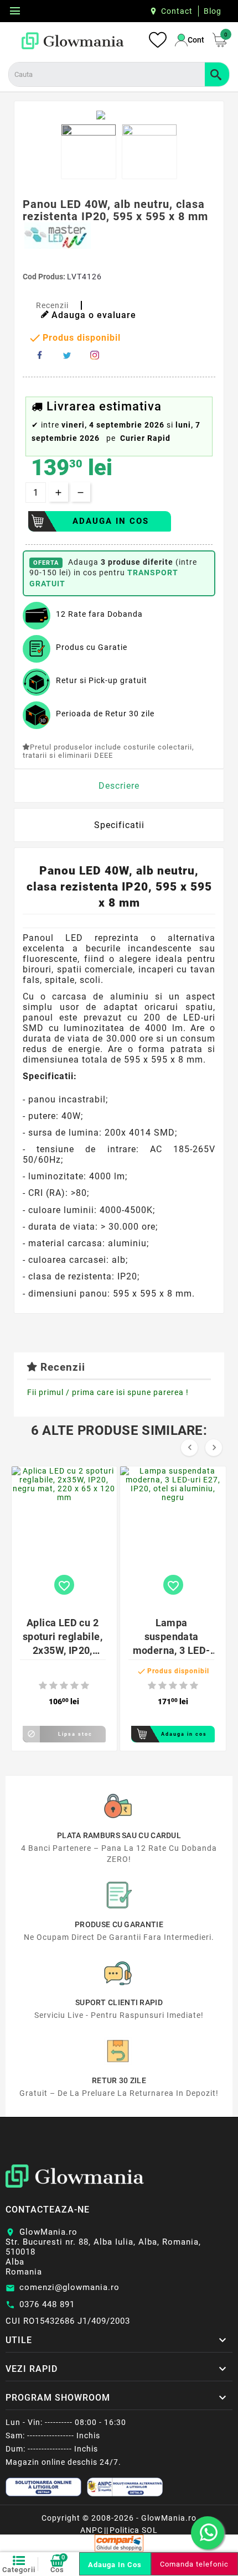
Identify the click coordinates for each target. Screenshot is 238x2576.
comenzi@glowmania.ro (69, 2287)
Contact (177, 11)
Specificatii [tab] (119, 825)
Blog (213, 11)
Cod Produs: (45, 277)
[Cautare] (217, 74)
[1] (43, 1686)
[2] (53, 1686)
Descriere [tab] (119, 786)
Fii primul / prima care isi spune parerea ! (108, 1392)
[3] (64, 1686)
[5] (85, 1686)
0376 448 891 (47, 2304)
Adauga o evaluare (94, 315)
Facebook (39, 355)
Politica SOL (134, 2530)
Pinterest (95, 355)
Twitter (67, 355)
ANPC (92, 2530)
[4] (74, 1686)
